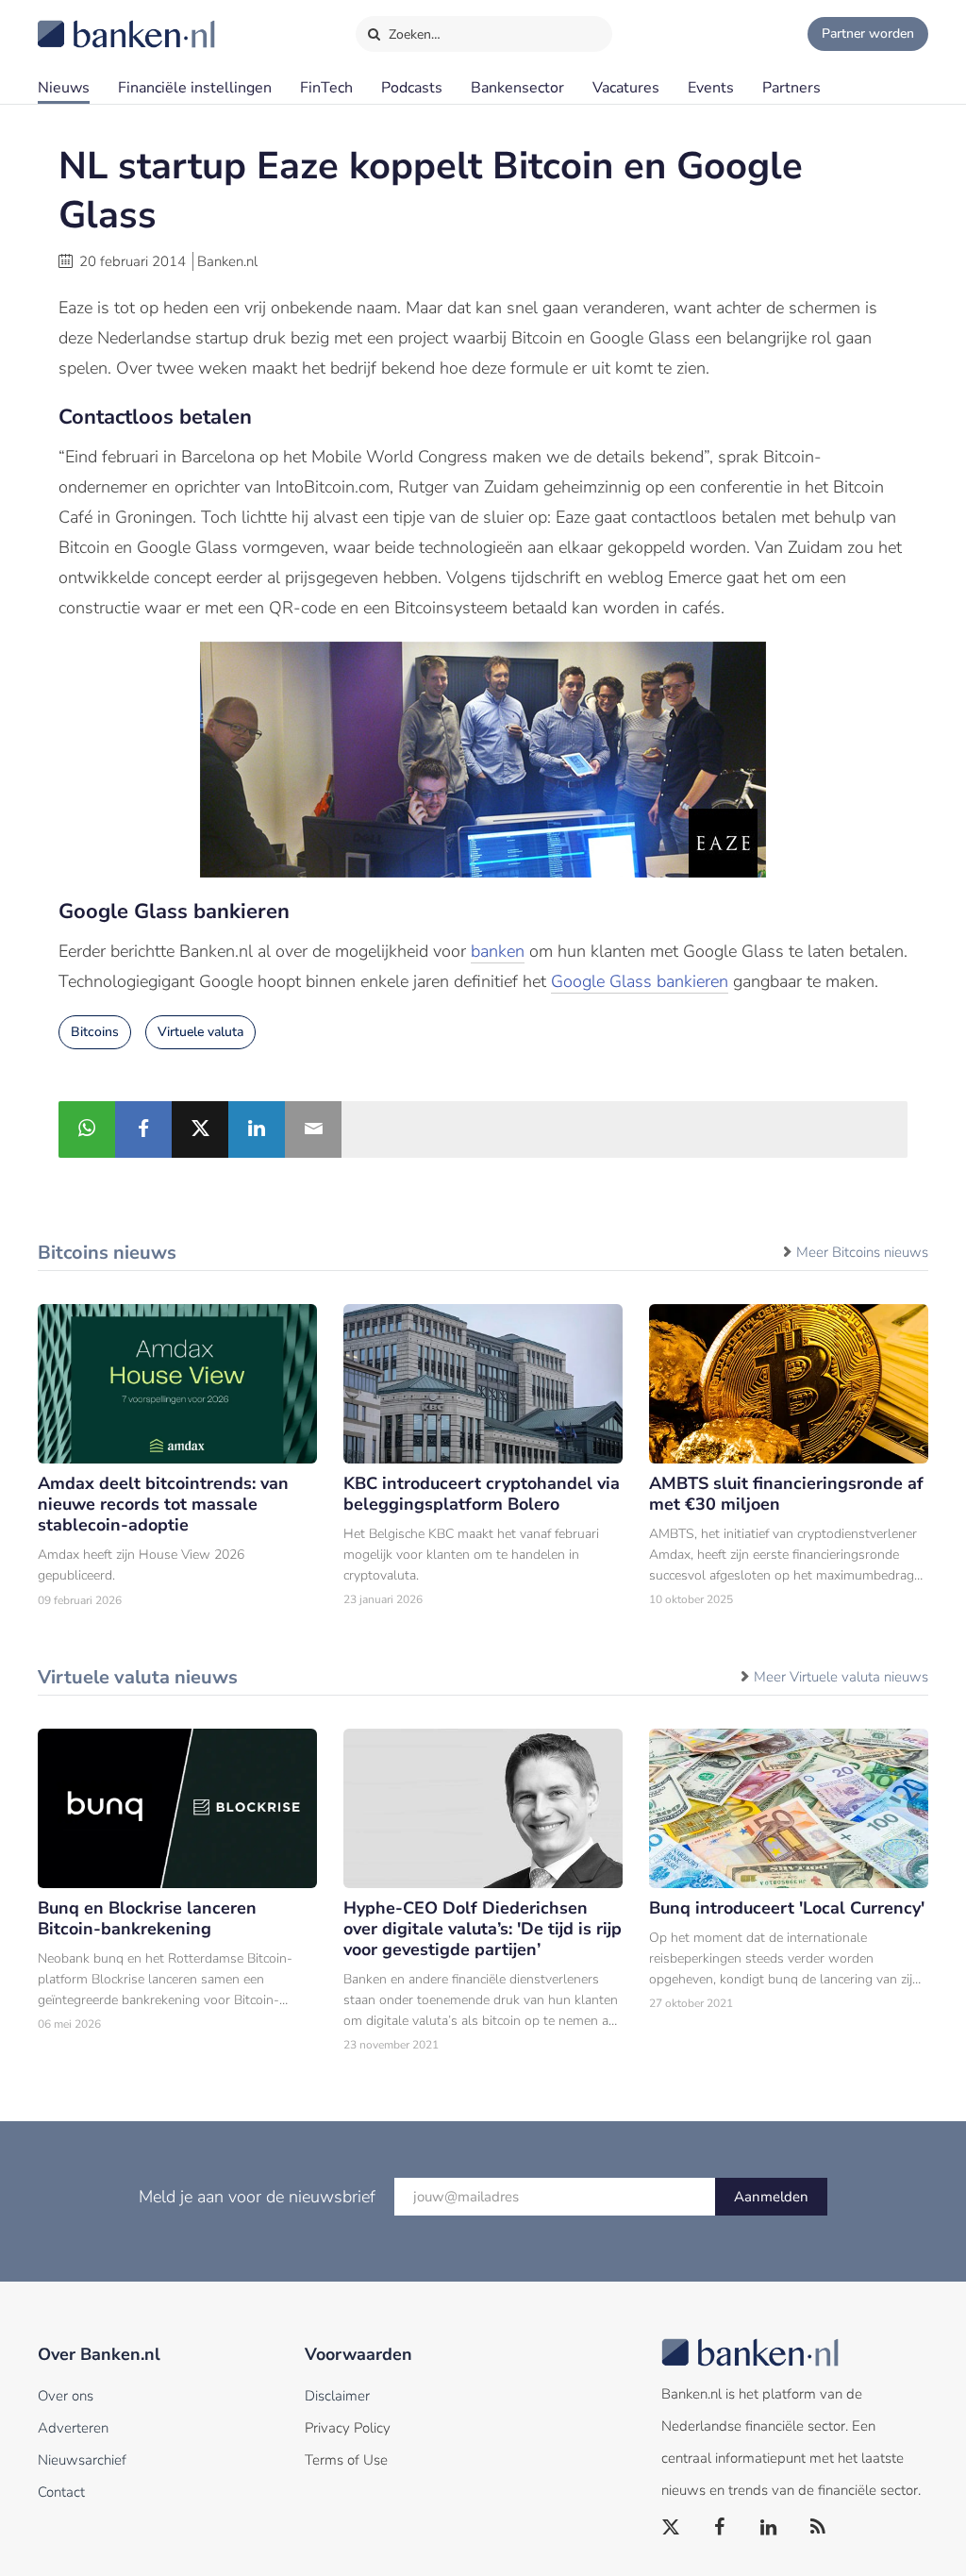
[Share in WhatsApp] (87, 1129)
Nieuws (64, 88)
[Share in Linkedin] (257, 1129)
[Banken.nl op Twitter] (672, 2528)
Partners (791, 88)
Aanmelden (771, 2197)
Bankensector (517, 88)
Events (711, 88)
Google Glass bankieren (640, 981)
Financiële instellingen (195, 88)
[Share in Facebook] (143, 1129)
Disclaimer (337, 2396)
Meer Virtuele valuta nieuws (841, 1677)
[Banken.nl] (80, 22)
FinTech (326, 88)
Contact (61, 2492)
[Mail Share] (313, 1129)
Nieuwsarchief (82, 2460)
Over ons (66, 2396)
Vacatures (626, 88)
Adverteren (73, 2428)
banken (498, 951)
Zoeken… (413, 34)
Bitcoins (95, 1032)
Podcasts (412, 88)
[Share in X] (200, 1129)
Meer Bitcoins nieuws (862, 1252)
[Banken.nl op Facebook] (721, 2528)
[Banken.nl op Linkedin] (770, 2528)
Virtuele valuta (200, 1032)
